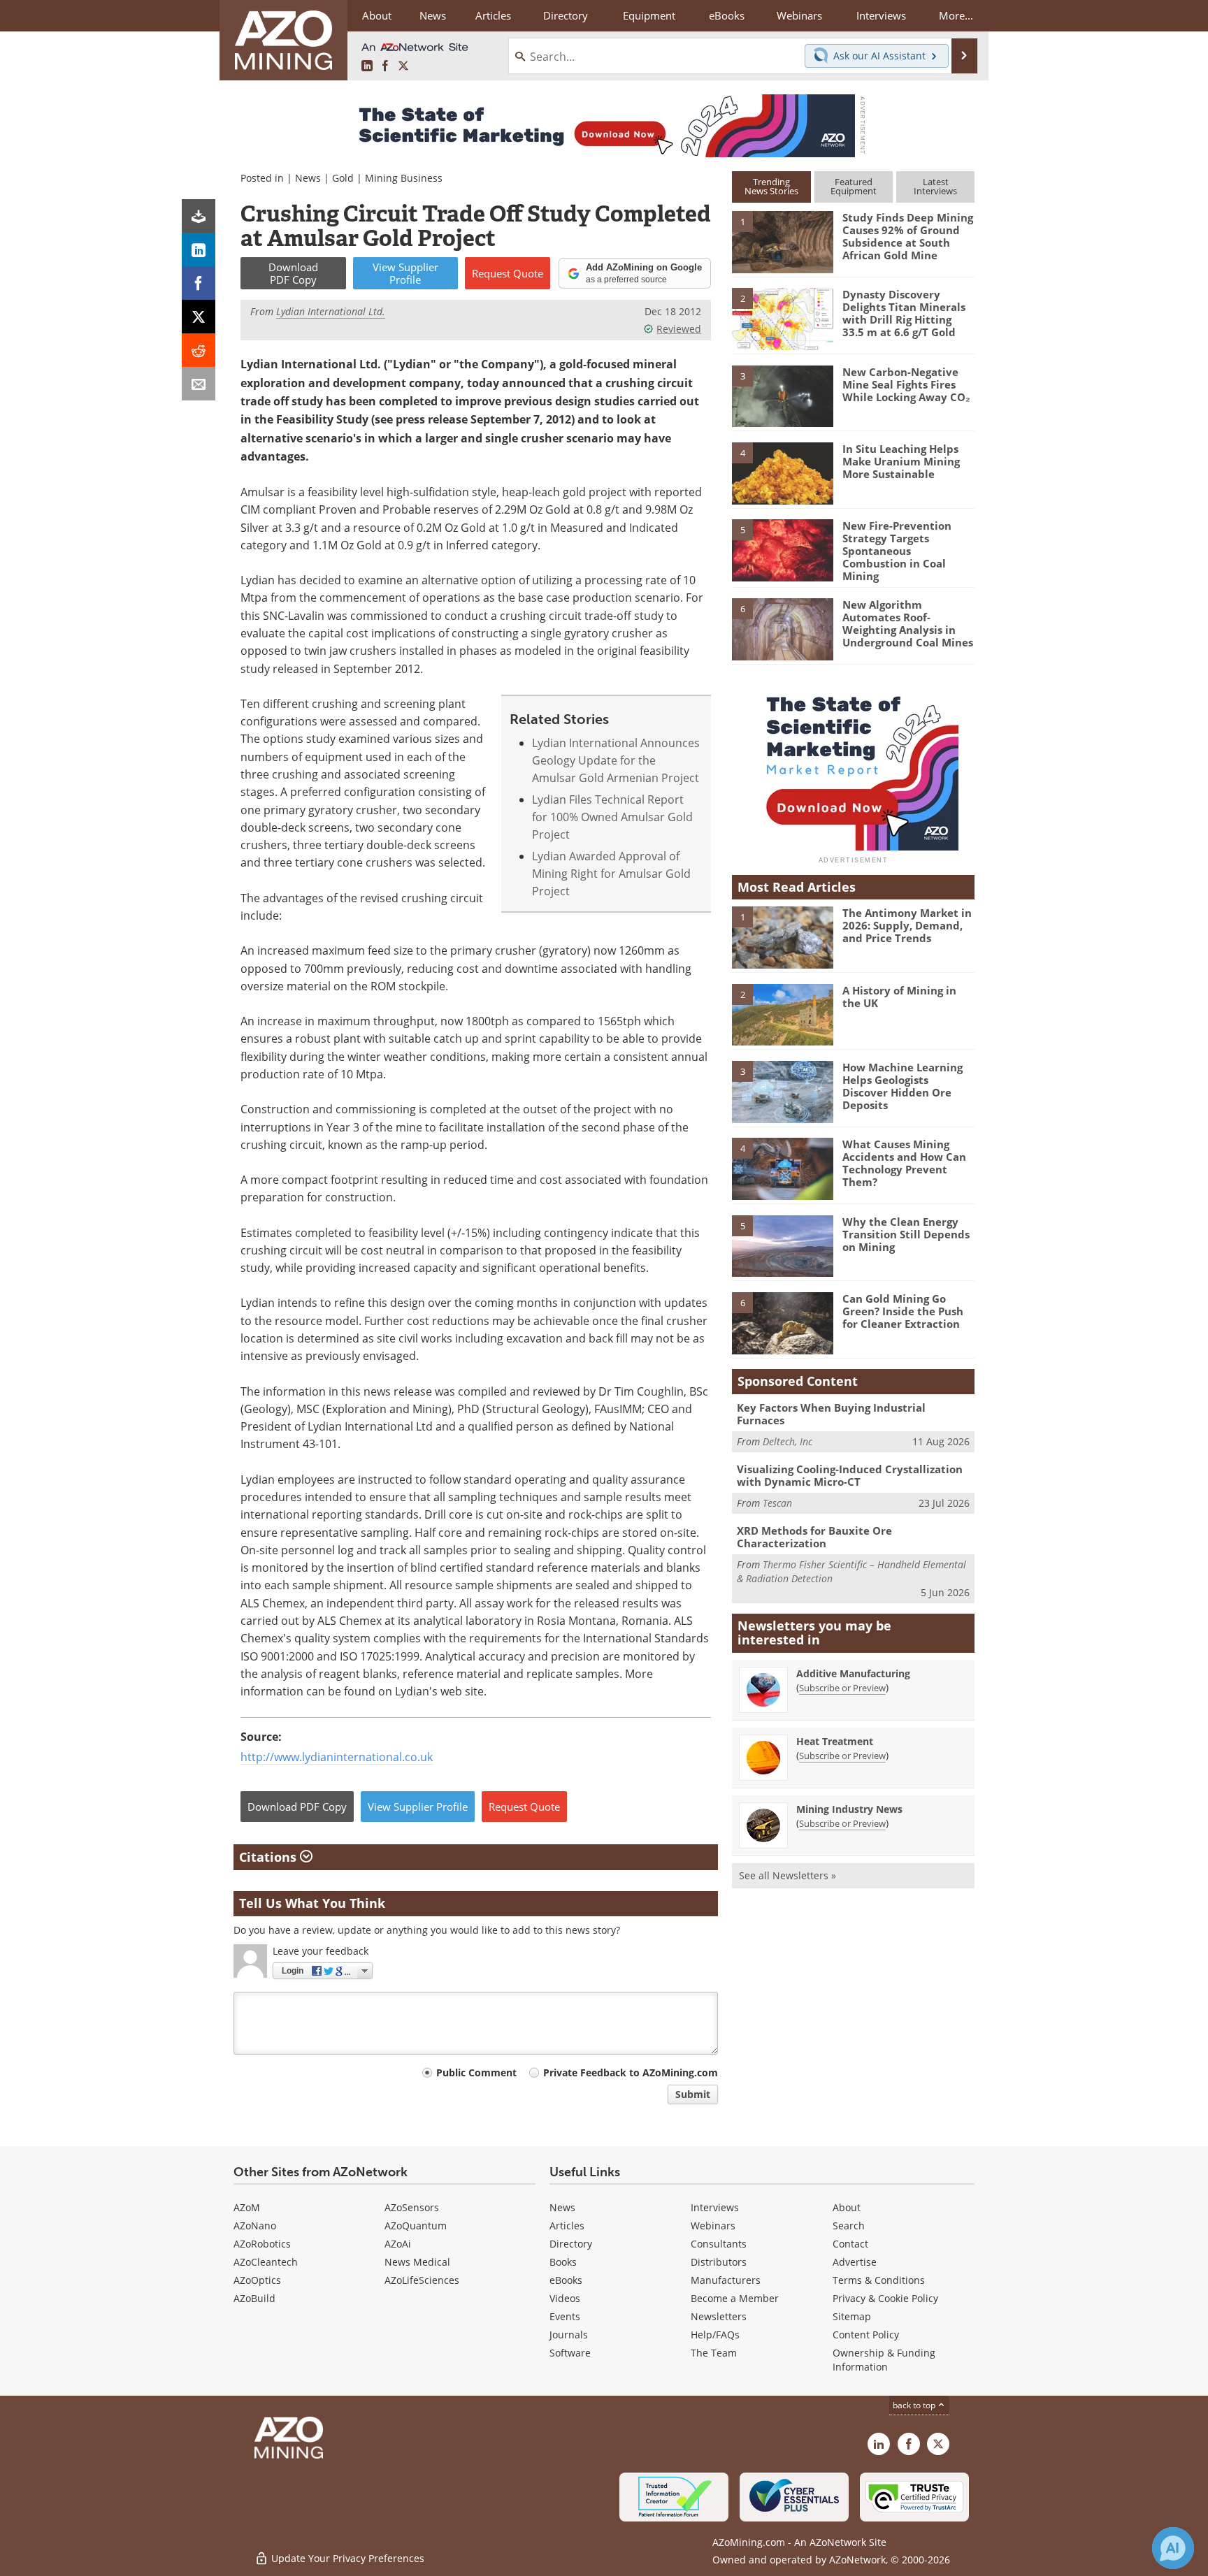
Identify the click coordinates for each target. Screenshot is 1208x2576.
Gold (343, 178)
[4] (782, 472)
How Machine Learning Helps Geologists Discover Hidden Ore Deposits (903, 1086)
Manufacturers (726, 2280)
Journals (569, 2335)
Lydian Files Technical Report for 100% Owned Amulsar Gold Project (612, 817)
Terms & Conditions (879, 2280)
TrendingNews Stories (771, 186)
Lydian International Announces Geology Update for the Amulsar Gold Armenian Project (616, 760)
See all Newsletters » (788, 1875)
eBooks (566, 2280)
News (308, 178)
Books (563, 2262)
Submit (693, 2094)
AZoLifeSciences (422, 2280)
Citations (269, 1857)
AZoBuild (254, 2298)
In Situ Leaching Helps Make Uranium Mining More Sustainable (901, 461)
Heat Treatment (835, 1741)
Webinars (713, 2226)
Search (849, 2226)
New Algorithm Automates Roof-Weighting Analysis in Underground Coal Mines (908, 623)
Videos (565, 2298)
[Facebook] (199, 283)
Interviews (715, 2207)
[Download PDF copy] (199, 216)
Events (565, 2316)
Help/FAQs (715, 2335)
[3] (782, 395)
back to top (915, 2405)
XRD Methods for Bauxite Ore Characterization (814, 1537)
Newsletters (719, 2316)
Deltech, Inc (788, 1441)
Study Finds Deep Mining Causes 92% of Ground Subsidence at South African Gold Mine (908, 236)
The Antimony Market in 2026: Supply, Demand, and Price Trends (907, 925)
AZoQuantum (416, 2226)
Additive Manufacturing (853, 1673)
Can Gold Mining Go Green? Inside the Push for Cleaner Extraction (903, 1311)
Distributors (719, 2262)
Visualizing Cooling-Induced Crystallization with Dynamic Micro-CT (850, 1475)
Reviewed (679, 329)
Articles (567, 2226)
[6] (782, 628)
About (847, 2207)
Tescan (777, 1503)
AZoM (247, 2207)
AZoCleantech (266, 2262)
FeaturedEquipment (854, 186)
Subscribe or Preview (842, 1688)
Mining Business (404, 178)
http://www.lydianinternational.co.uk (337, 1757)
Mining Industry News (849, 1809)
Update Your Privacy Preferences (346, 2558)
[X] (199, 317)
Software (570, 2353)
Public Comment (476, 2072)
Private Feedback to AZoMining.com (631, 2072)
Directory (566, 15)
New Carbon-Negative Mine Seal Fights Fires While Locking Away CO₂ (906, 384)
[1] (782, 241)
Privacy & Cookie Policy (885, 2298)
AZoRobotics (262, 2244)
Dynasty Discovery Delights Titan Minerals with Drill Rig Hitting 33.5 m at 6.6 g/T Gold (904, 313)
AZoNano (255, 2226)
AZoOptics (257, 2280)
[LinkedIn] (199, 249)
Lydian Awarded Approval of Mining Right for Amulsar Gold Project (611, 874)
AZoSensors (412, 2207)
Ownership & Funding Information (884, 2360)
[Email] (199, 384)
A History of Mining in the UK (899, 997)
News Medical (417, 2262)
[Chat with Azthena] (1173, 2548)
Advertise (855, 2262)
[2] (782, 318)
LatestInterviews (935, 186)
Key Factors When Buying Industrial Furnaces (831, 1414)
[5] (782, 549)
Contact (850, 2244)
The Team (714, 2353)
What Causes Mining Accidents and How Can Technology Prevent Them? (904, 1163)
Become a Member (735, 2298)
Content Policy (866, 2335)
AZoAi (398, 2244)
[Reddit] (199, 350)
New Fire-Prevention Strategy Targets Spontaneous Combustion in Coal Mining (897, 551)
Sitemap (852, 2316)
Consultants (719, 2244)
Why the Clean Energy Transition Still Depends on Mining (906, 1234)
